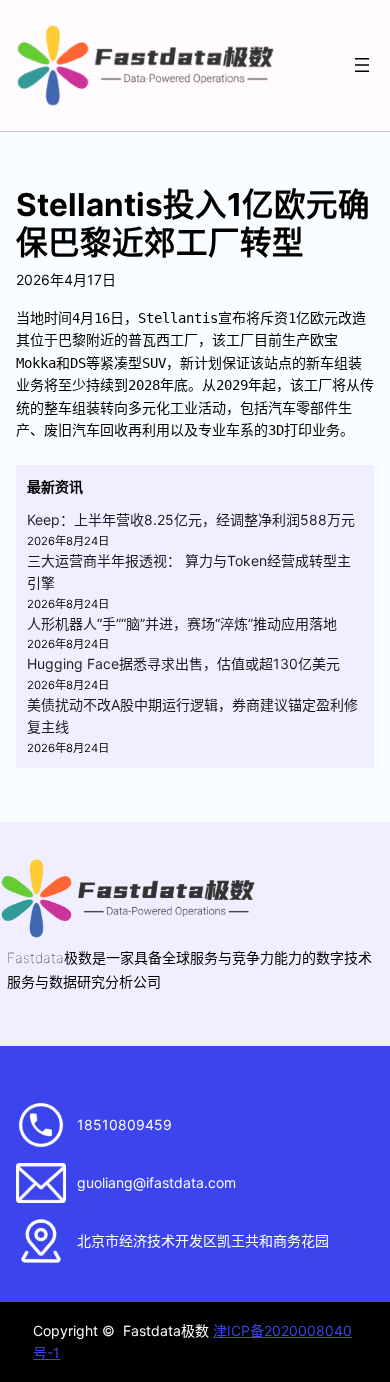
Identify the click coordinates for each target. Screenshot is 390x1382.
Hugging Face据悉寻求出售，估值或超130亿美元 (183, 663)
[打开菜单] (362, 65)
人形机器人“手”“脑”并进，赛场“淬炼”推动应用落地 (182, 623)
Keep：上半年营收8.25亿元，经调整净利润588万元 (191, 519)
